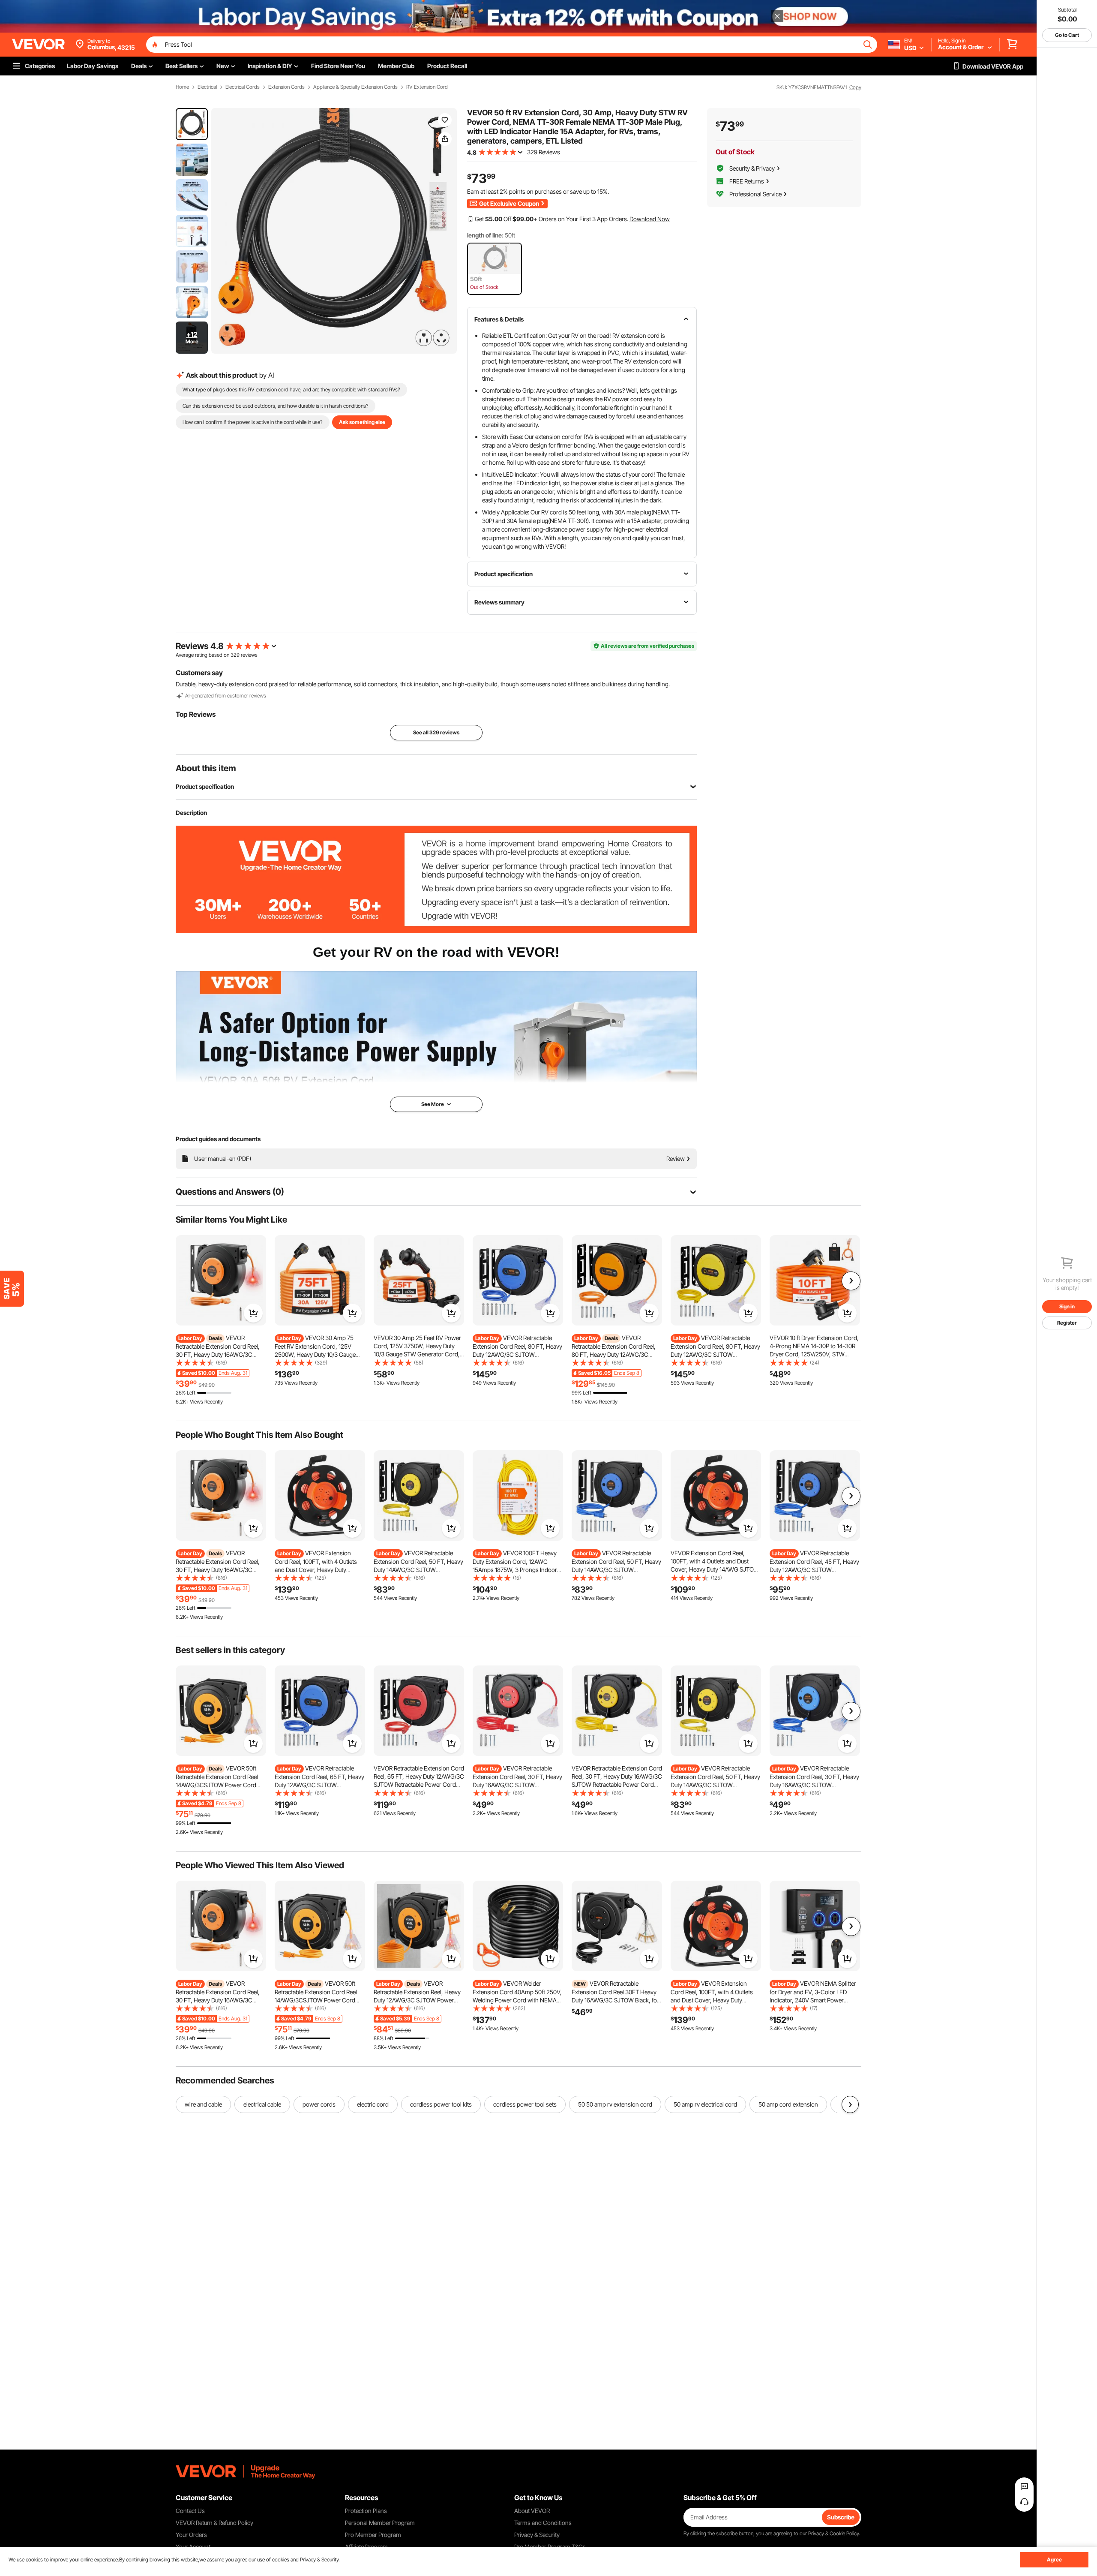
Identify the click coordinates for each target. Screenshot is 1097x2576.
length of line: (485, 235)
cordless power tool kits (441, 2104)
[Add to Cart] (253, 1313)
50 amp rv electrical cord (705, 2104)
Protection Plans (366, 2511)
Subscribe (841, 2517)
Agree (1054, 2559)
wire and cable (203, 2104)
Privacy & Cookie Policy (833, 2533)
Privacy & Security (537, 2535)
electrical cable (262, 2104)
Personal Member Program (380, 2523)
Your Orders (191, 2535)
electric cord (373, 2104)
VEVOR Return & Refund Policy (214, 2523)
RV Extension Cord (427, 87)
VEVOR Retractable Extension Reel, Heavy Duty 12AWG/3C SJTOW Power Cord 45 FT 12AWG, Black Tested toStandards (417, 2000)
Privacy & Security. (320, 2559)
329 (235, 655)
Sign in (1067, 1306)
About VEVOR (532, 2511)
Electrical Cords (243, 87)
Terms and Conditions (543, 2523)
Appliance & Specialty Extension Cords (355, 87)
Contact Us (190, 2511)
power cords (319, 2104)
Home (182, 87)
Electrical (207, 87)
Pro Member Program (373, 2535)
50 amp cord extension (788, 2104)
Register (1067, 1323)
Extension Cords (286, 87)
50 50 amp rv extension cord (615, 2104)
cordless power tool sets (525, 2104)
